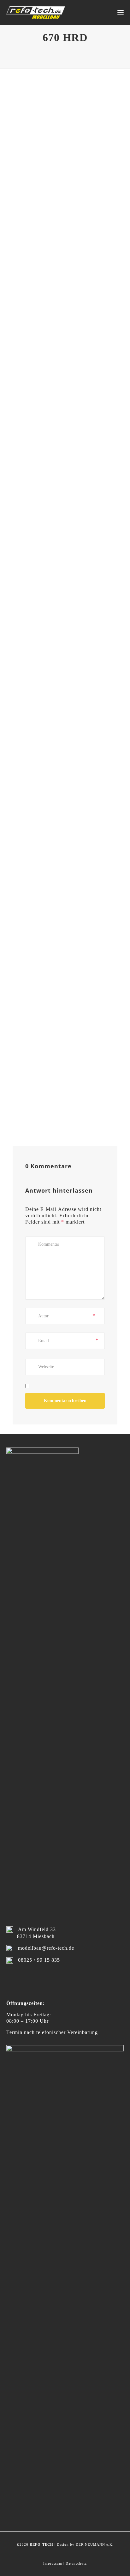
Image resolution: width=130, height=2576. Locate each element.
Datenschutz (76, 2563)
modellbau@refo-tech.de (46, 1948)
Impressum (53, 2563)
